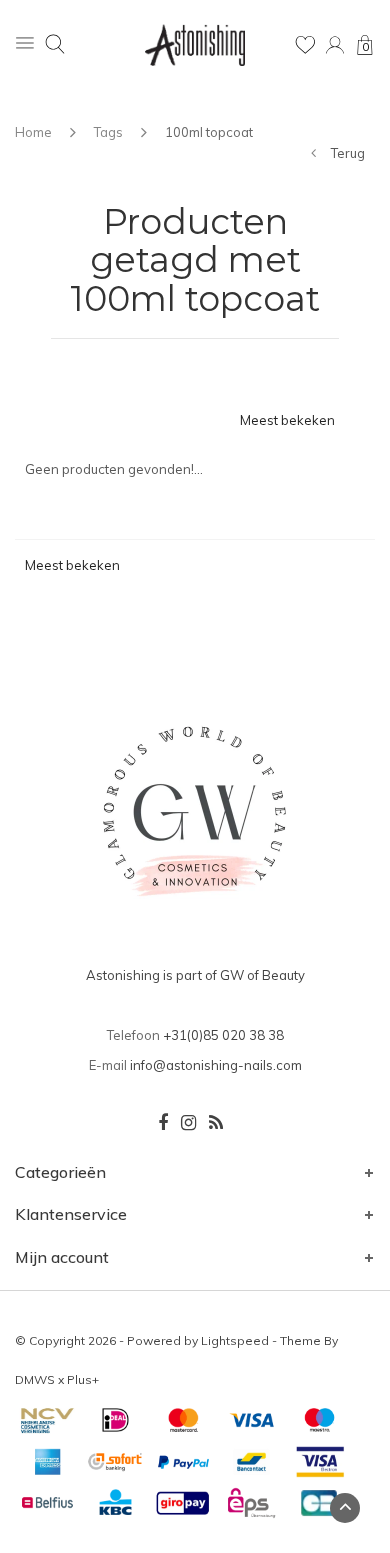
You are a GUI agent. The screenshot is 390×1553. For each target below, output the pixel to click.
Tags (108, 132)
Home (33, 132)
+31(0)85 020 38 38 (223, 1035)
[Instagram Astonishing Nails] (188, 1123)
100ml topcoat (209, 132)
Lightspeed (235, 1340)
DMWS (35, 1379)
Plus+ (83, 1379)
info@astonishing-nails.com (216, 1065)
